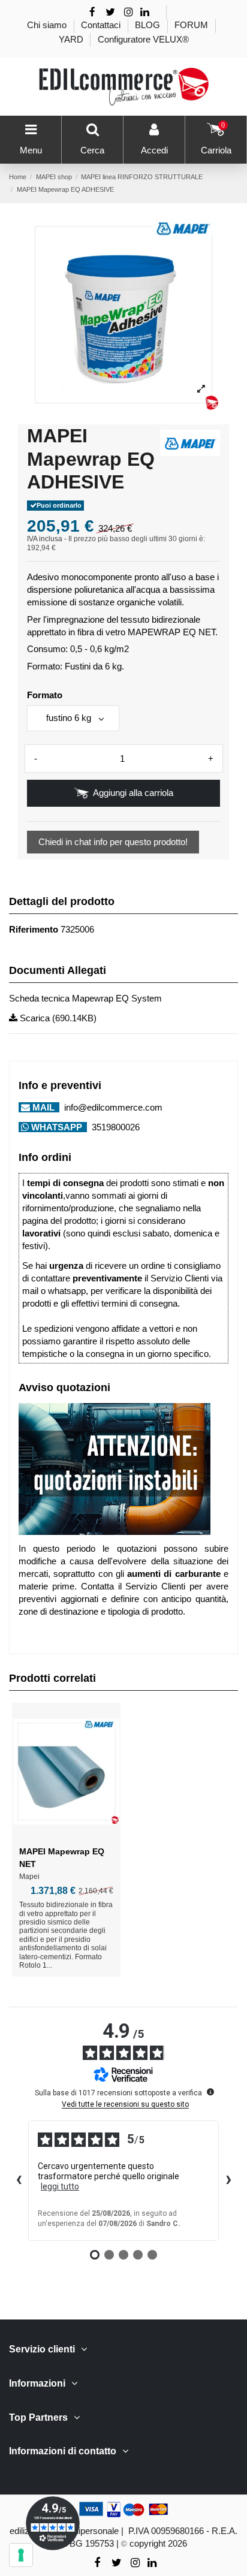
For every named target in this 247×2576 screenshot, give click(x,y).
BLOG (149, 25)
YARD (72, 39)
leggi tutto (60, 2186)
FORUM (192, 25)
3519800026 (115, 1127)
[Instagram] (129, 12)
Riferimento (34, 929)
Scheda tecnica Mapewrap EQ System (85, 998)
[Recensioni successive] (228, 2181)
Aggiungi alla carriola (133, 793)
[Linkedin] (145, 12)
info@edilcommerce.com (112, 1107)
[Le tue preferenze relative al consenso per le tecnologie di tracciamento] (21, 2555)
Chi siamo (48, 25)
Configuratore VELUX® (143, 39)
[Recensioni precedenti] (19, 2181)
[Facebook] (92, 12)
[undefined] (210, 2092)
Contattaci (102, 25)
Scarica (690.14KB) (57, 1018)
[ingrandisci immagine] (201, 389)
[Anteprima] (67, 1835)
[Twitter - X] (110, 12)
